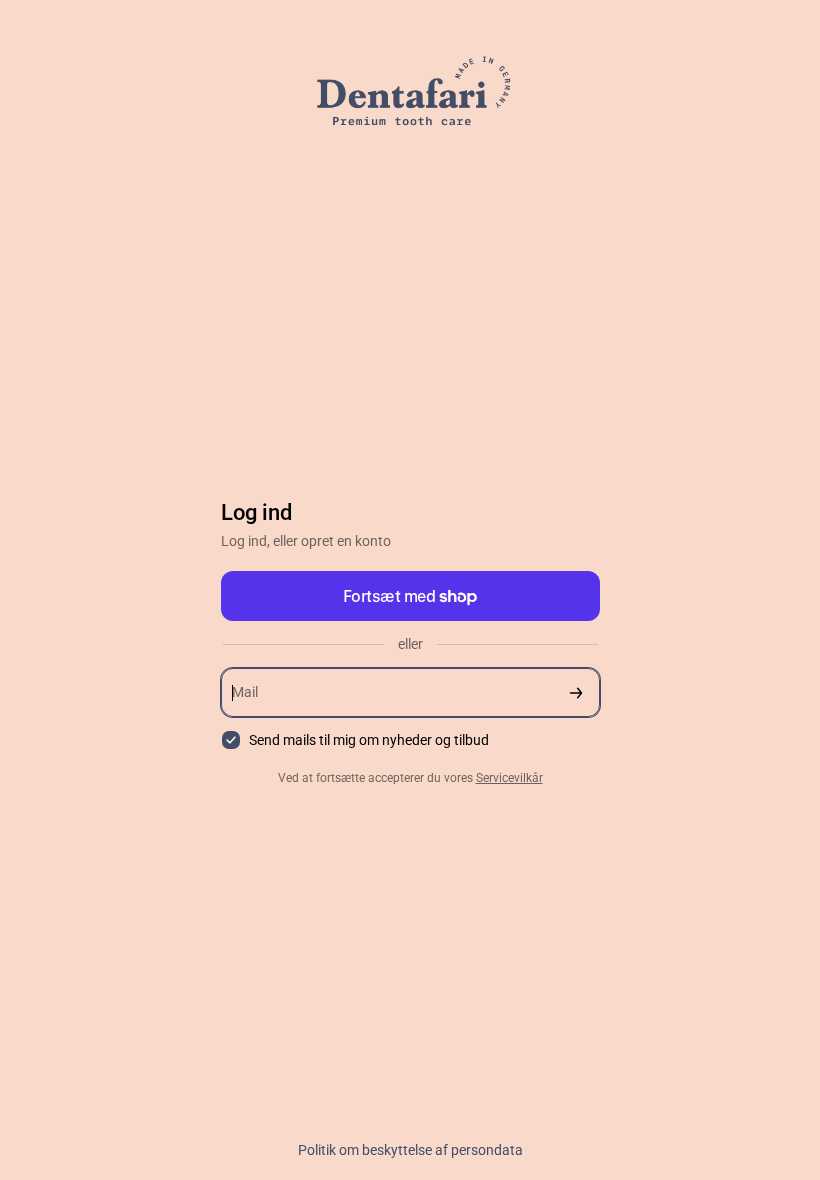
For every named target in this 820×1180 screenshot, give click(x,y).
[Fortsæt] (576, 692)
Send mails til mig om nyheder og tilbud (369, 740)
